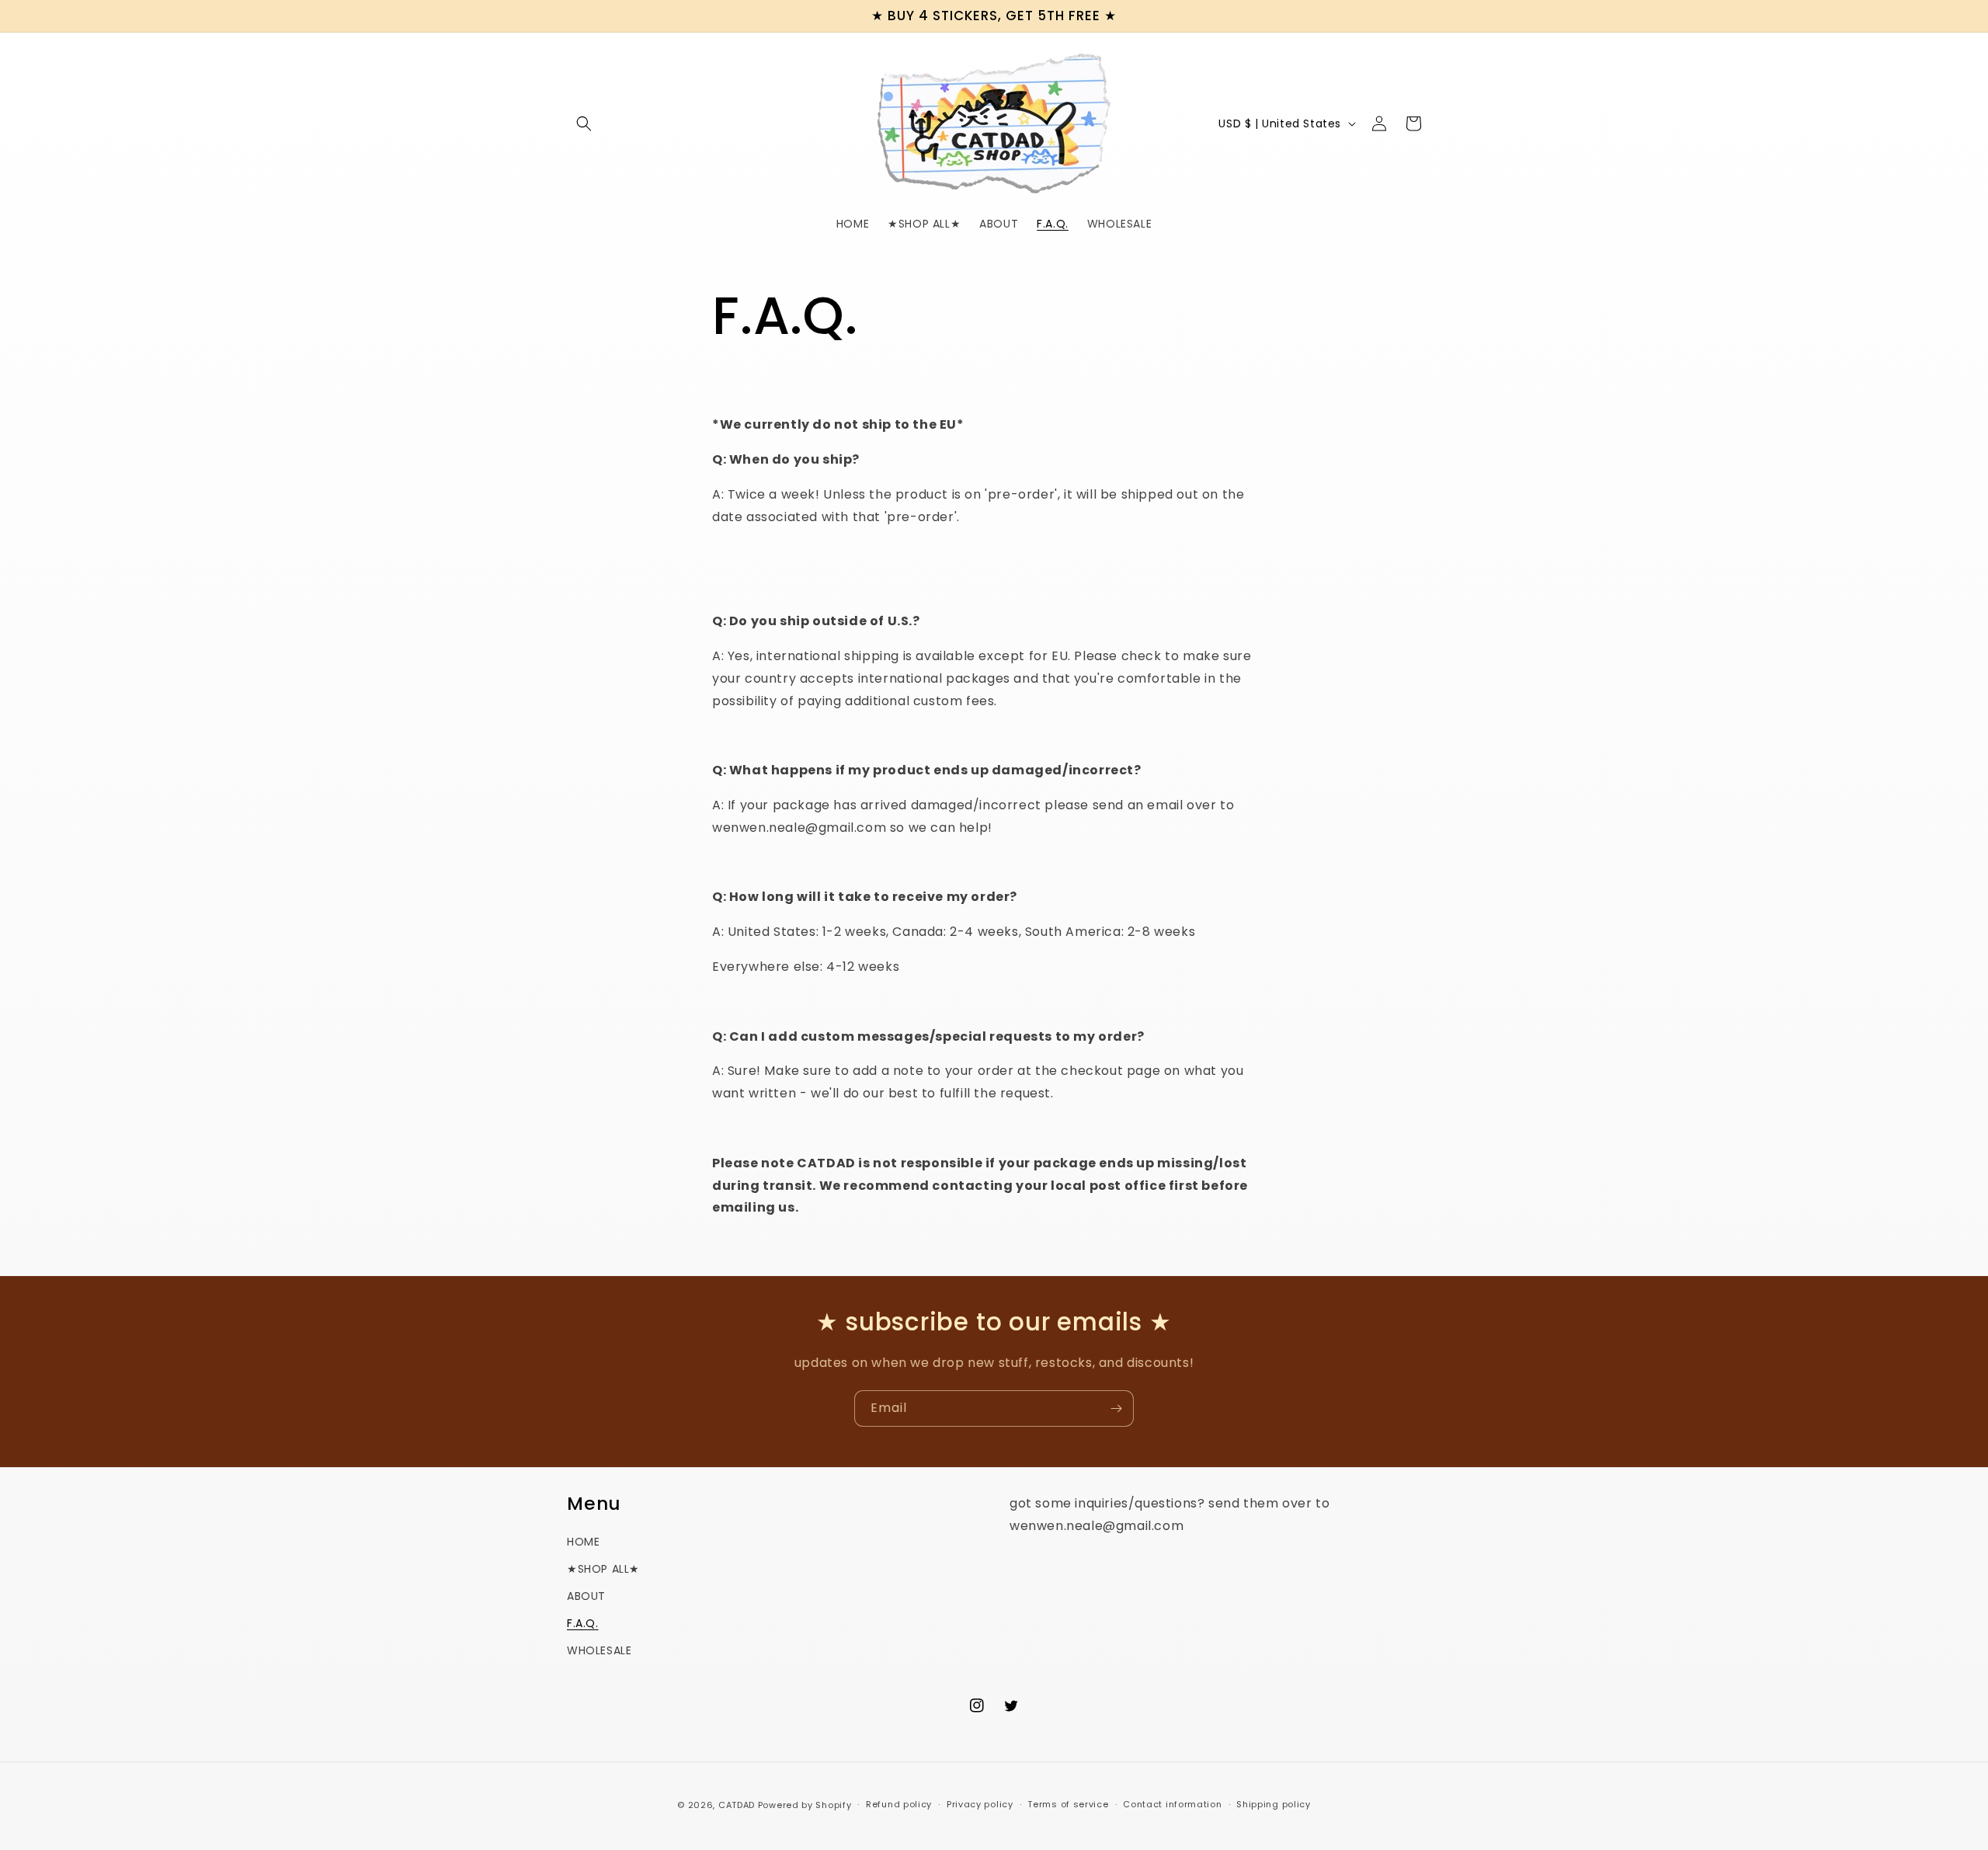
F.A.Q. (583, 1623)
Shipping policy (1274, 1804)
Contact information (1172, 1804)
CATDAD (737, 1805)
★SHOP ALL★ (603, 1569)
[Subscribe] (1116, 1408)
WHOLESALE (599, 1650)
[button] (584, 123)
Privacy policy (980, 1804)
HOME (583, 1542)
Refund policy (899, 1804)
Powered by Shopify (805, 1805)
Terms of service (1068, 1804)
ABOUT (586, 1596)
